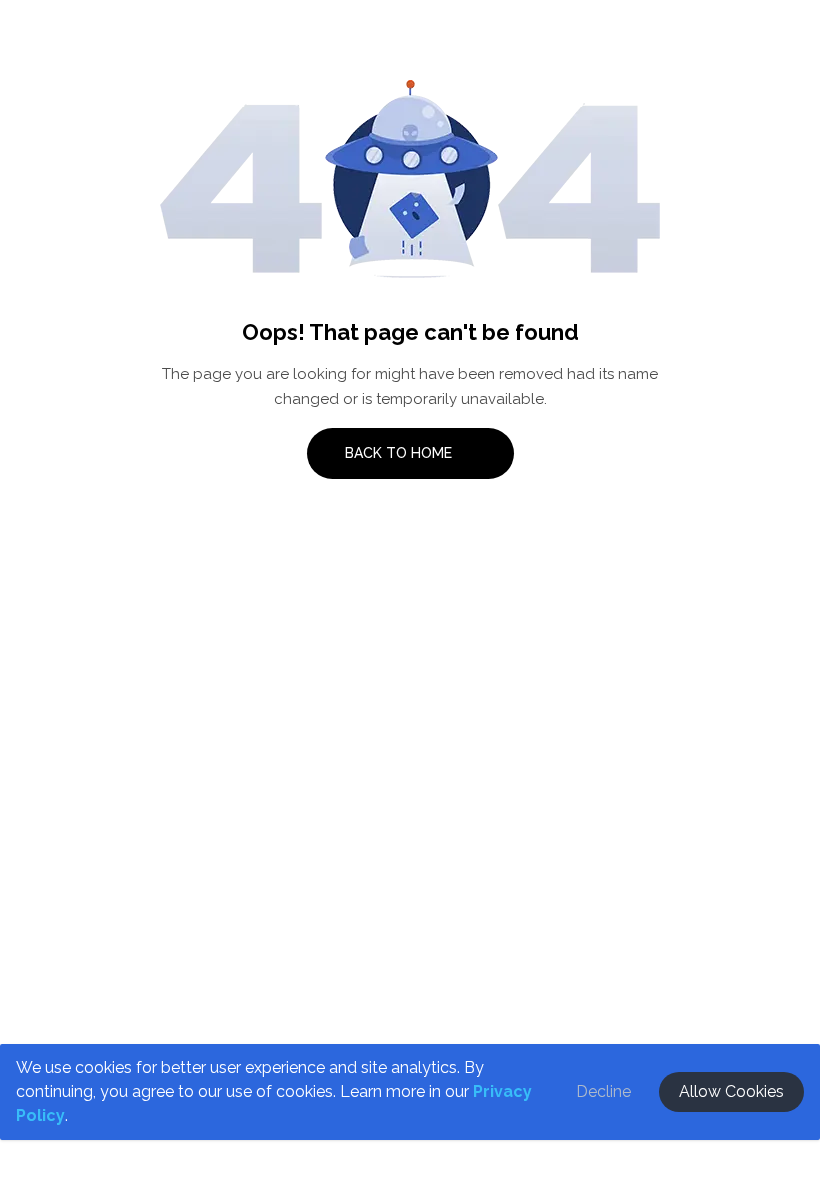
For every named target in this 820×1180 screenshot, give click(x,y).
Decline (603, 1091)
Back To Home (400, 453)
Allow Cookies (731, 1091)
